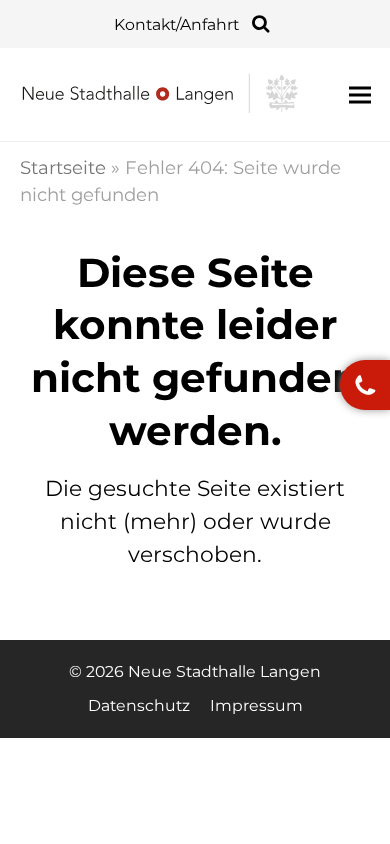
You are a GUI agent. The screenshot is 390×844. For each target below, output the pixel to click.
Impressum (256, 705)
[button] (360, 94)
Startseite (63, 167)
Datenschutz (139, 705)
